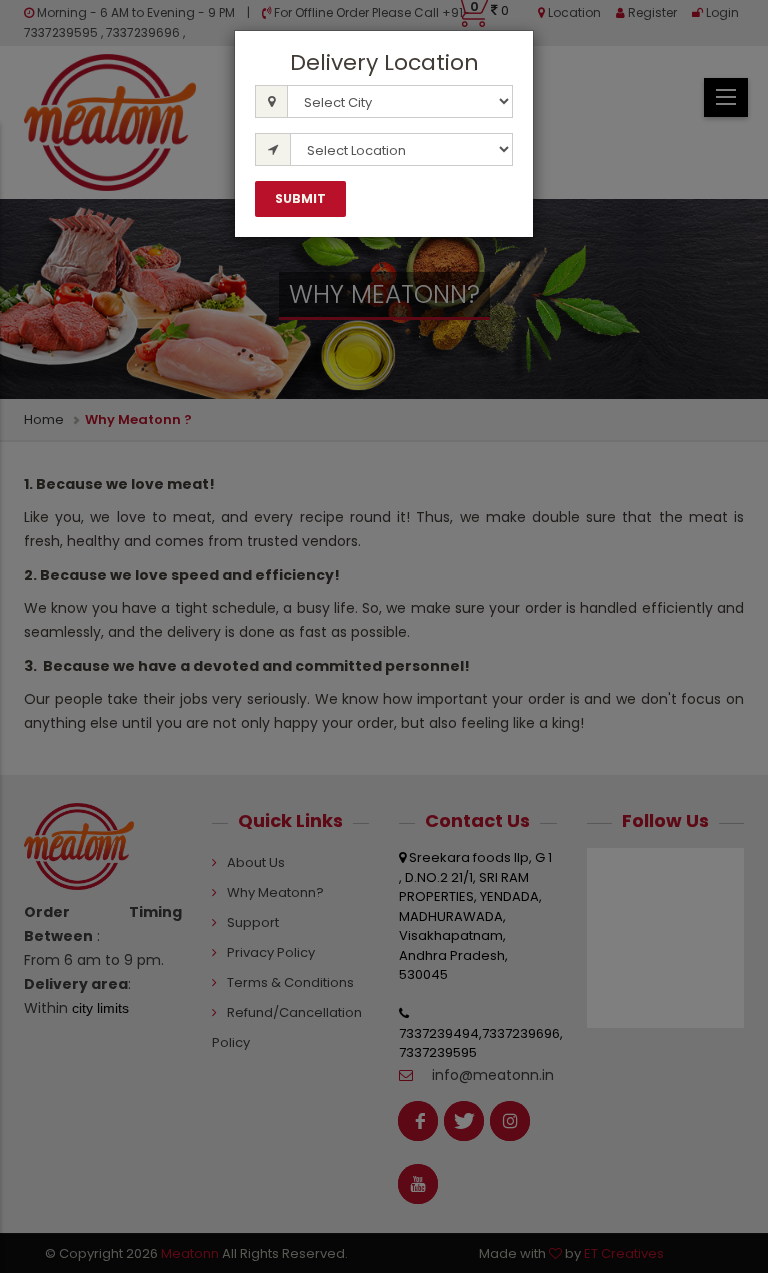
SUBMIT (300, 198)
